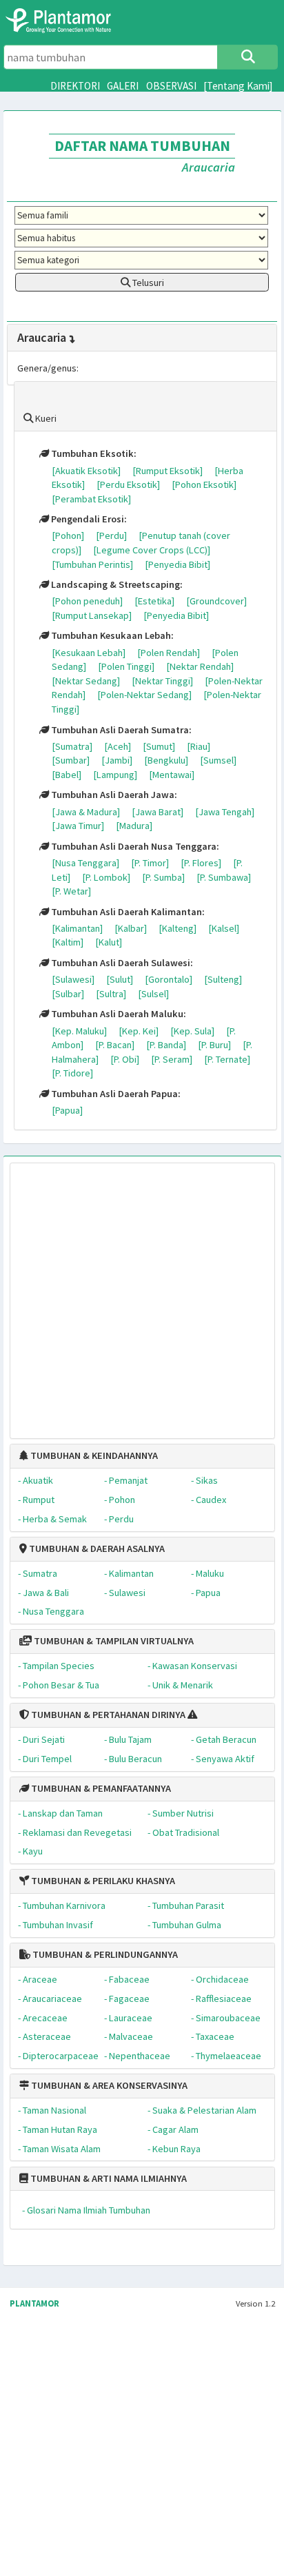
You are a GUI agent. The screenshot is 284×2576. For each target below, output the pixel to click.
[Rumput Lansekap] (92, 615)
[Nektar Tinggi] (162, 681)
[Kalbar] (131, 928)
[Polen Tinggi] (126, 666)
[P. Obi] (125, 1059)
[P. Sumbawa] (224, 877)
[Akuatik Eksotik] (86, 471)
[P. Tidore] (72, 1073)
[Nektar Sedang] (86, 681)
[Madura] (134, 826)
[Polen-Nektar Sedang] (144, 695)
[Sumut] (159, 746)
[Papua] (67, 1110)
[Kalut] (109, 942)
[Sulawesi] (73, 979)
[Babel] (67, 775)
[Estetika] (154, 601)
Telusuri (147, 283)
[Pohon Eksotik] (204, 484)
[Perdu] (111, 535)
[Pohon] (68, 535)
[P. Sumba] (163, 877)
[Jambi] (117, 760)
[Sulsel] (153, 994)
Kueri (45, 418)
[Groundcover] (216, 601)
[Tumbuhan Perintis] (92, 564)
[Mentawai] (172, 775)
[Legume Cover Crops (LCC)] (152, 550)
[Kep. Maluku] (79, 1031)
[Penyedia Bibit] (177, 564)
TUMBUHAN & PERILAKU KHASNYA (102, 1881)
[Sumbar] (71, 760)
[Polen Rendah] (169, 653)
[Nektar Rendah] (200, 666)
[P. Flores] (201, 863)
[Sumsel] (218, 760)
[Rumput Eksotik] (168, 471)
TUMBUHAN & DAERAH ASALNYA (96, 1548)
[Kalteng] (177, 928)
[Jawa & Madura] (86, 812)
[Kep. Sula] (192, 1031)
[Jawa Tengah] (225, 812)
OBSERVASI (171, 86)
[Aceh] (118, 746)
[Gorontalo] (169, 979)
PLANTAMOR (34, 2303)
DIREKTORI (75, 86)
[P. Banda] (166, 1045)
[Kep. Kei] (139, 1031)
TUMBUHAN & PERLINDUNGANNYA (104, 1954)
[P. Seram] (172, 1059)
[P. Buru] (214, 1045)
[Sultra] (111, 994)
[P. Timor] (150, 863)
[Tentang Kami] (238, 86)
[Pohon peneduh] (87, 601)
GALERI (123, 86)
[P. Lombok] (106, 877)
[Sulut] (120, 979)
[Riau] (199, 746)
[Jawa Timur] (78, 826)
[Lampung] (115, 775)
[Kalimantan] (77, 928)
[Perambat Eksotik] (91, 499)
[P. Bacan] (115, 1045)
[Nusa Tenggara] (85, 863)
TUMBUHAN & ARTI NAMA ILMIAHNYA (108, 2178)
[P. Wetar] (71, 891)
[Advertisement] (128, 1294)
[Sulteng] (223, 979)
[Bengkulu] (166, 760)
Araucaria (42, 337)
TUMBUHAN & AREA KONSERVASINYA (108, 2085)
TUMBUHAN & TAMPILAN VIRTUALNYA (113, 1641)
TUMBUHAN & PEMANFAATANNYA (100, 1788)
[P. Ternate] (227, 1059)
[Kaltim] (68, 942)
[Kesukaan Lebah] (89, 653)
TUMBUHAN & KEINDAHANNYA (93, 1455)
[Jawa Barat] (158, 812)
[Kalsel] (224, 928)
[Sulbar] (68, 994)
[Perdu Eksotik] (128, 484)
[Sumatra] (72, 746)
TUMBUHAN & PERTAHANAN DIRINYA (107, 1715)
